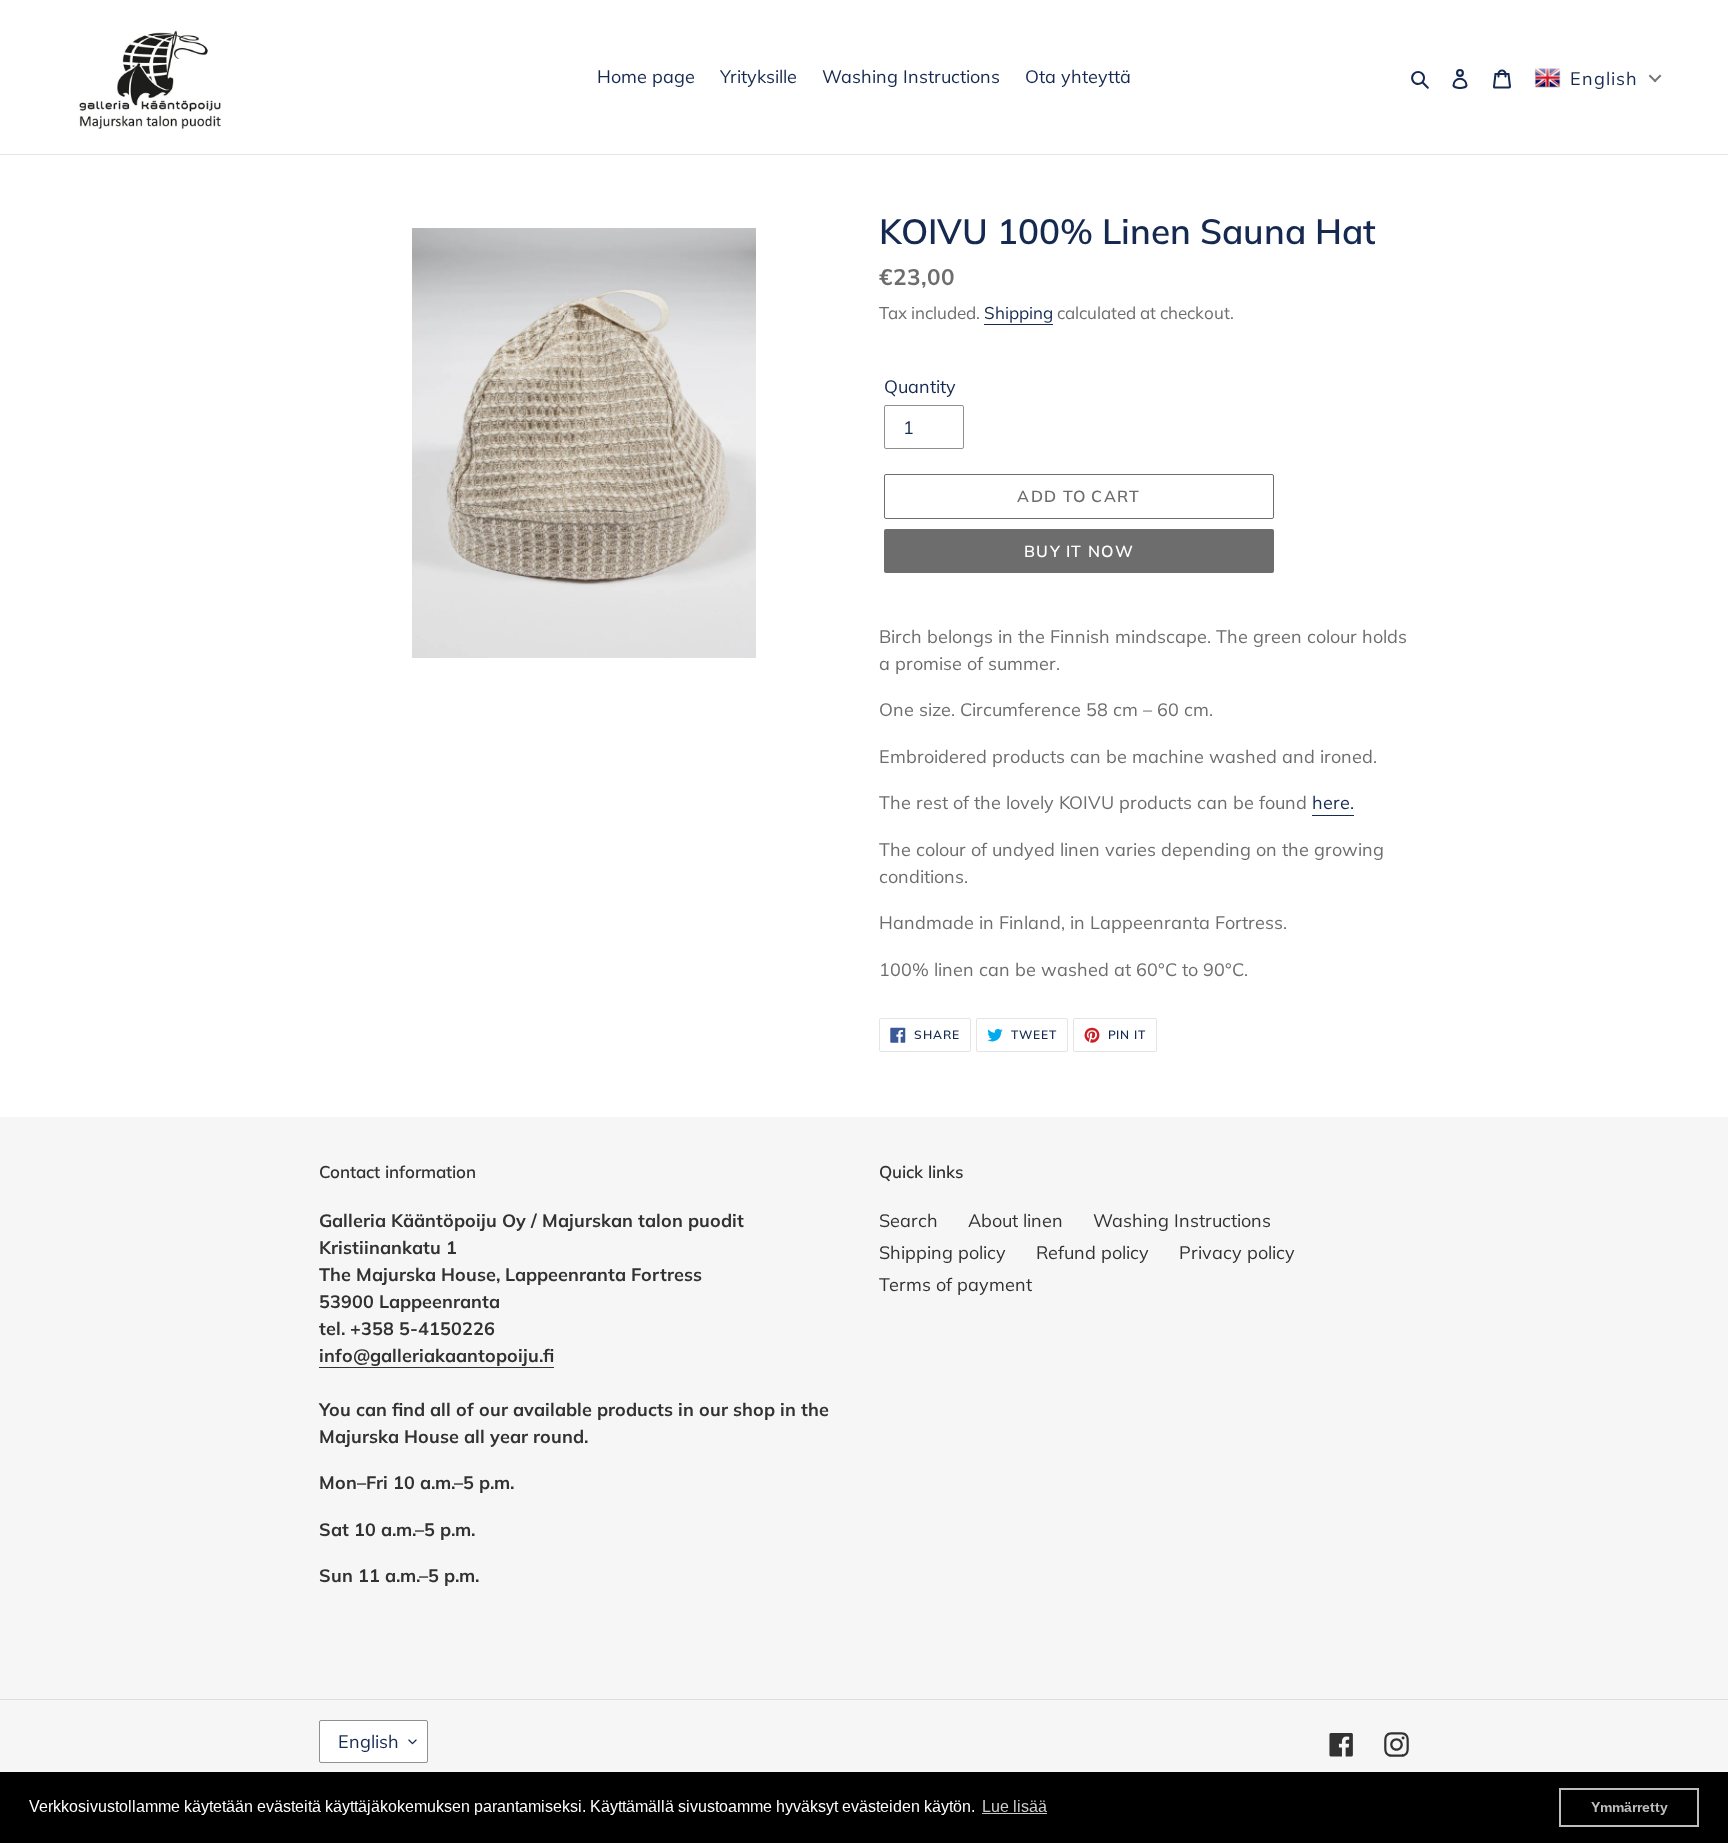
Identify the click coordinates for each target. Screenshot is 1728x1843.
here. (1333, 802)
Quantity (920, 386)
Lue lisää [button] (1014, 1806)
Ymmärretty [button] (1629, 1807)
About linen (1015, 1220)
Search (908, 1220)
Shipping (1018, 312)
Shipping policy (942, 1252)
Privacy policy (1237, 1252)
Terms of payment (955, 1284)
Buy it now (1079, 551)
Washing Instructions (1182, 1220)
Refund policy (1092, 1252)
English (368, 1741)
